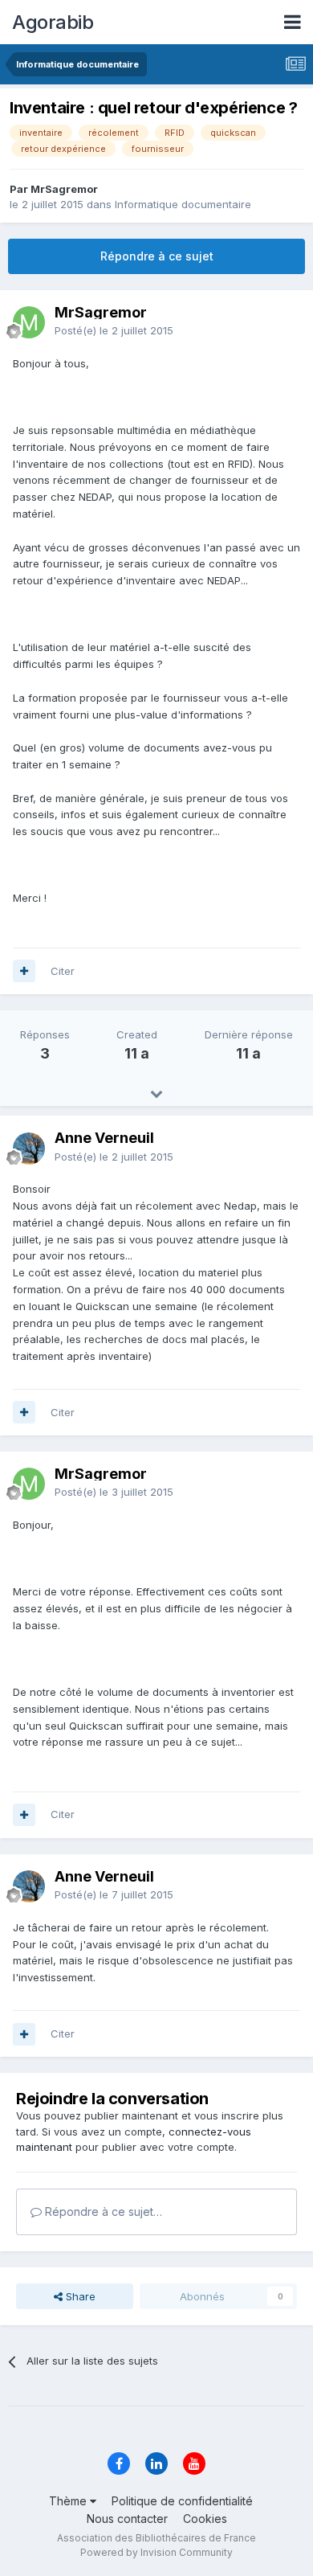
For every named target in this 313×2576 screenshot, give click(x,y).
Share (79, 2296)
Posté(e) (114, 330)
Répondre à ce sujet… (102, 2212)
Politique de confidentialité (182, 2501)
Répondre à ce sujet (157, 256)
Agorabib (53, 22)
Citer (63, 971)
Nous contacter (127, 2519)
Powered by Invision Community (156, 2552)
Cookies (205, 2519)
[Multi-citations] (24, 971)
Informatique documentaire (183, 204)
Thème (69, 2501)
